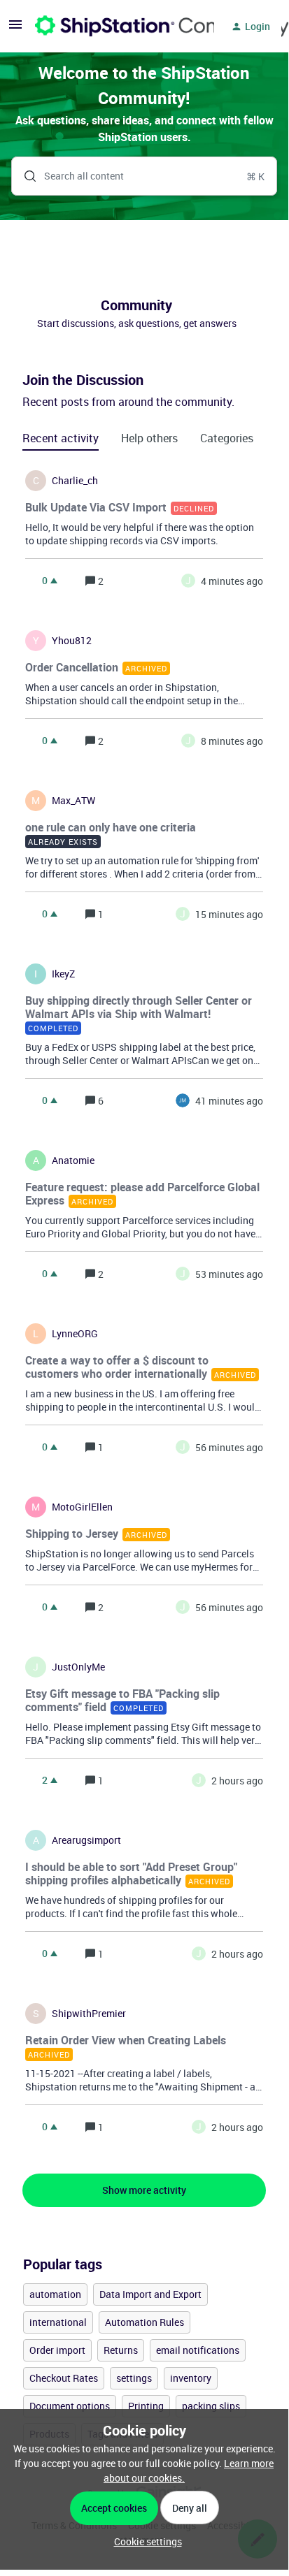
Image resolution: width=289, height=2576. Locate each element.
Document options (70, 2406)
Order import (57, 2350)
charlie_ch (75, 481)
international (58, 2322)
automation (55, 2294)
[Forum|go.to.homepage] (116, 27)
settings (134, 2378)
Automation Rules (144, 2322)
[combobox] (144, 176)
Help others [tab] (149, 438)
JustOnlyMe (78, 1667)
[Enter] (24, 176)
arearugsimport (86, 1840)
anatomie (73, 1160)
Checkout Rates (64, 2378)
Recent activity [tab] (61, 438)
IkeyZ (63, 974)
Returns (121, 2350)
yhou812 (72, 641)
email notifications (198, 2350)
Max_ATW (73, 801)
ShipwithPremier (89, 2014)
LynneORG (75, 1334)
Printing (146, 2406)
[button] (144, 2541)
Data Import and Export (150, 2294)
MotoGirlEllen (82, 1507)
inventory (191, 2378)
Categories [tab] (227, 438)
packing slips (211, 2406)
